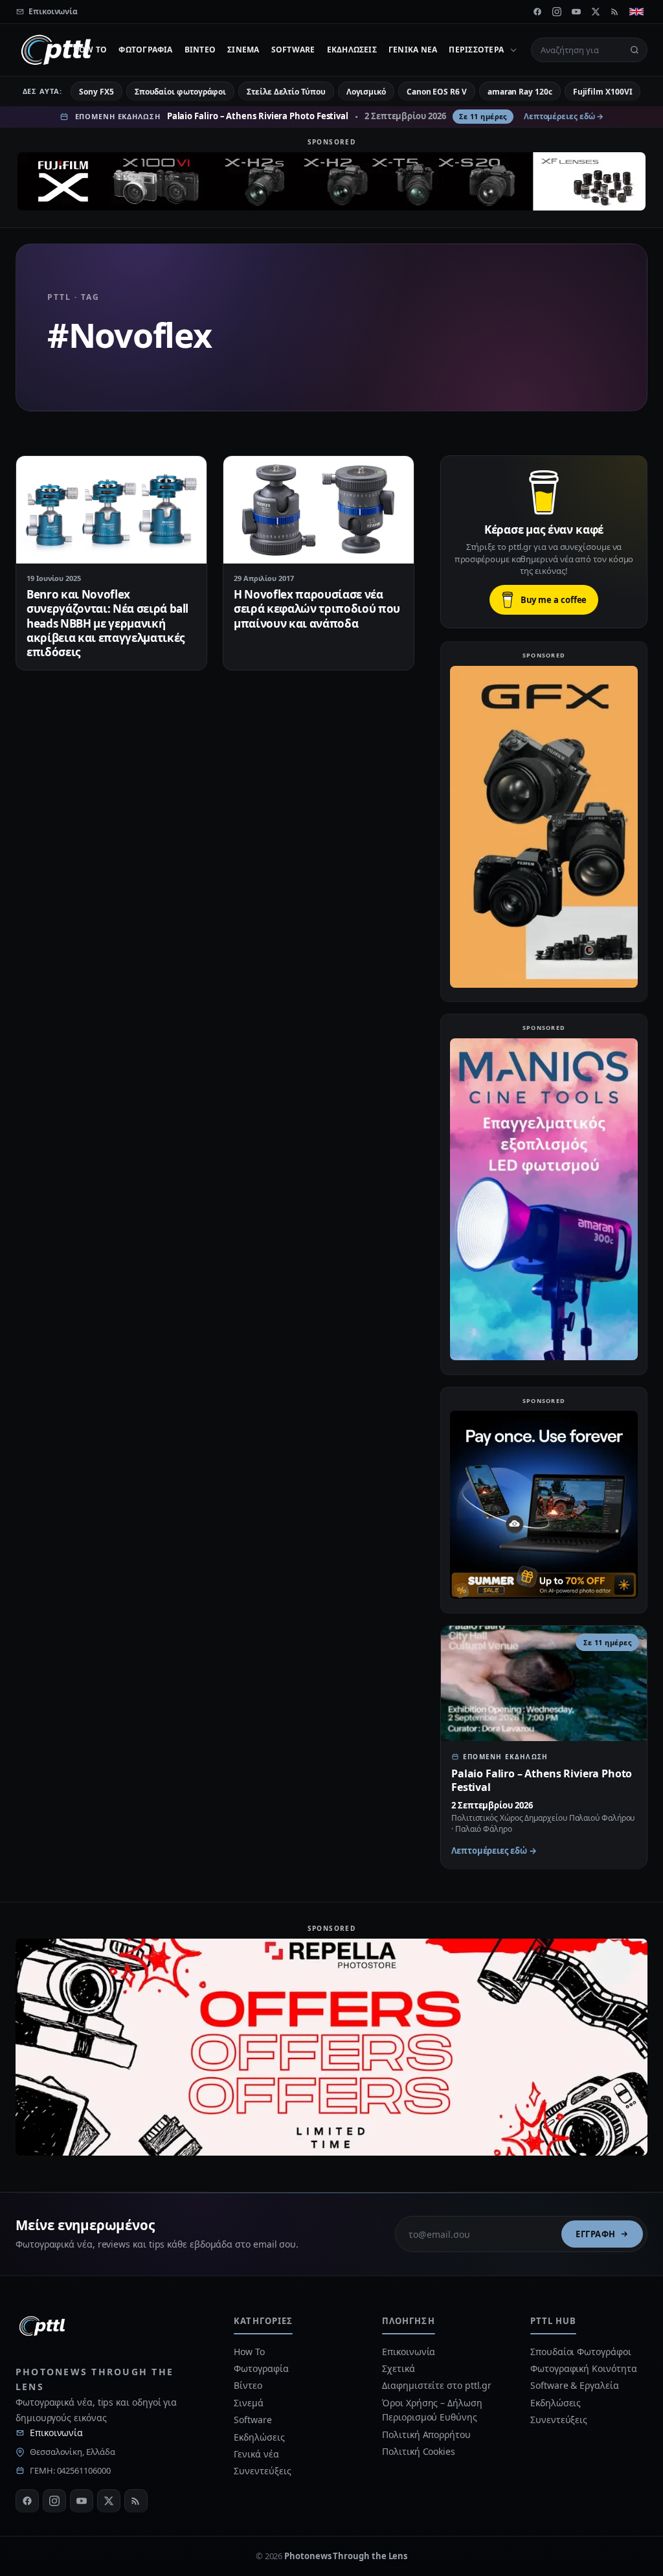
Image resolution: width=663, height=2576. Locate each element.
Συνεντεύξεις (262, 2471)
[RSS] (615, 12)
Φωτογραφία (145, 50)
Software (293, 50)
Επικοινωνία (56, 2433)
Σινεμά (243, 50)
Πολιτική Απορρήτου (427, 2434)
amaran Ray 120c (520, 92)
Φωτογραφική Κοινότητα (583, 2368)
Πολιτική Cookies (419, 2451)
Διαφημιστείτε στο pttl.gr (437, 2385)
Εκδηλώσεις (352, 50)
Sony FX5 (96, 92)
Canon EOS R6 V (437, 92)
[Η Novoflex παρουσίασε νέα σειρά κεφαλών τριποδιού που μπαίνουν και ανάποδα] (319, 509)
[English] (636, 12)
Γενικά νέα (413, 50)
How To (90, 50)
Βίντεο (200, 50)
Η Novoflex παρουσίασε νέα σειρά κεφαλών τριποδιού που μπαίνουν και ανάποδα (317, 609)
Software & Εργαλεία (574, 2385)
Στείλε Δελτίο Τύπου (286, 92)
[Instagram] (557, 12)
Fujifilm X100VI (603, 92)
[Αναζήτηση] (635, 50)
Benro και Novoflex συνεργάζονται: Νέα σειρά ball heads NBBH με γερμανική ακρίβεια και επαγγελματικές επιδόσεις (107, 623)
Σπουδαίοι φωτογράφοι (180, 92)
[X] (596, 12)
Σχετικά (398, 2368)
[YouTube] (576, 12)
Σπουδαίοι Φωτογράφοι (580, 2352)
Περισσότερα (476, 50)
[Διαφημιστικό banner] (331, 181)
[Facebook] (537, 12)
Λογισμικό (366, 92)
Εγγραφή (596, 2234)
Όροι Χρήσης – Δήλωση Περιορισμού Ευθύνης (432, 2410)
